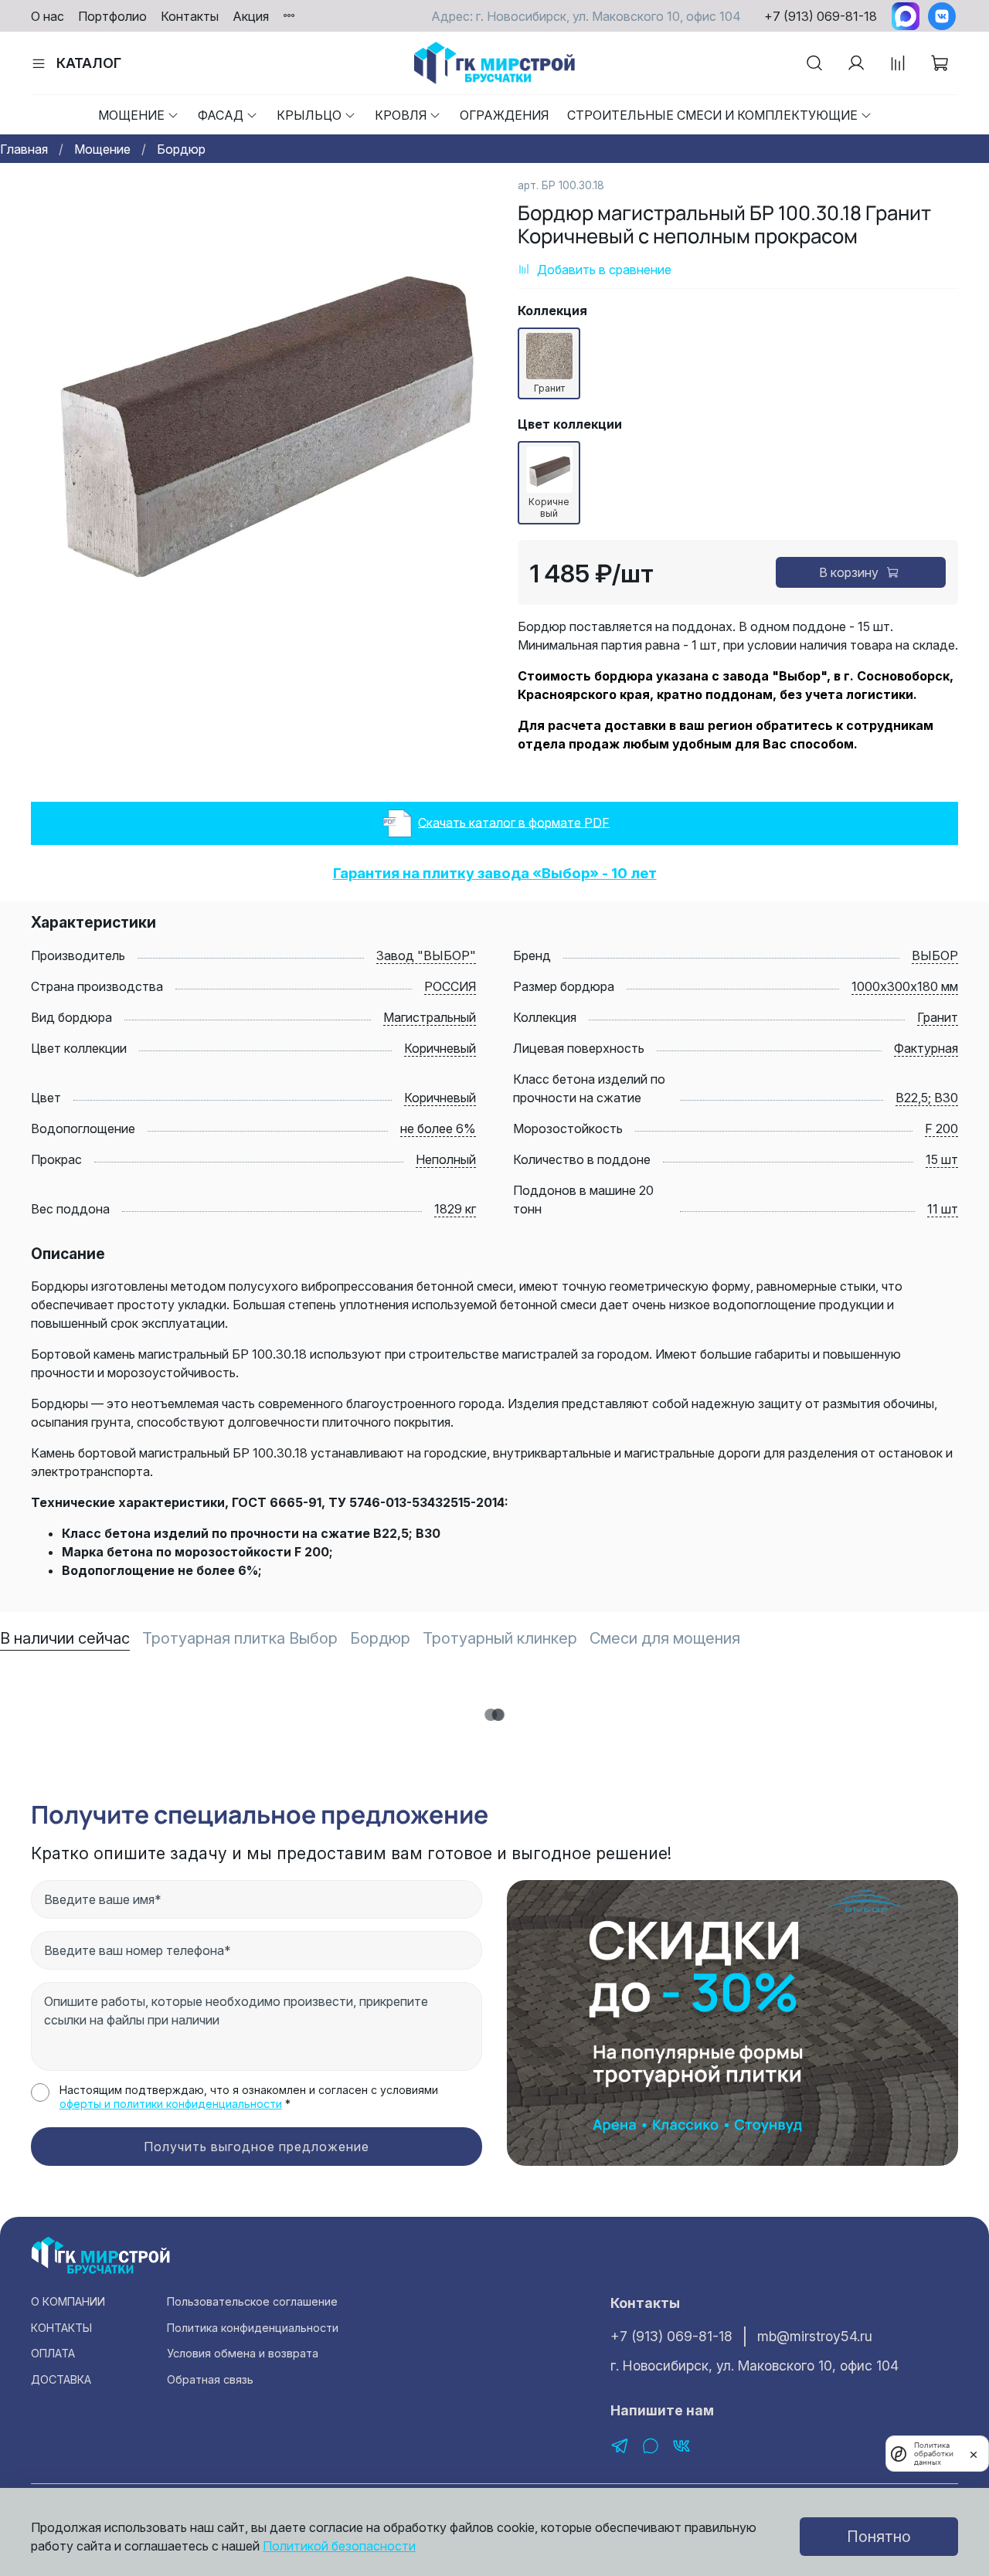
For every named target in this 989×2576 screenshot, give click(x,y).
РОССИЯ (450, 986)
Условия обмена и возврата (243, 2353)
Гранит (938, 1017)
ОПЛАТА (53, 2353)
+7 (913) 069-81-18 (821, 16)
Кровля (401, 115)
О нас (48, 16)
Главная (24, 149)
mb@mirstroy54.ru (815, 2336)
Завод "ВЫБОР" (426, 955)
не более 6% (438, 1128)
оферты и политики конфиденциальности (171, 2104)
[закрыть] (974, 2453)
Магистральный (430, 1017)
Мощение (131, 115)
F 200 (941, 1128)
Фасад (221, 115)
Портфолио (112, 16)
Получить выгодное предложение (257, 2147)
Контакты (190, 16)
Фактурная (926, 1048)
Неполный (446, 1159)
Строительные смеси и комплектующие (712, 115)
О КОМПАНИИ (68, 2301)
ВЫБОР (935, 955)
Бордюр (181, 149)
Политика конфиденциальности (253, 2328)
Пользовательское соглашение (252, 2301)
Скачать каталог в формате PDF (514, 822)
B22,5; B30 (927, 1098)
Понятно (879, 2537)
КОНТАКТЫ (61, 2328)
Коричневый (440, 1048)
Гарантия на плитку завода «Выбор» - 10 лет (495, 873)
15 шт (942, 1159)
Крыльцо (309, 115)
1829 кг (455, 1209)
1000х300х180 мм (905, 986)
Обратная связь (210, 2379)
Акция (251, 16)
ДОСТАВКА (61, 2379)
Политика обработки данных (934, 2454)
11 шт (943, 1209)
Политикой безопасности (339, 2546)
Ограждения (504, 115)
